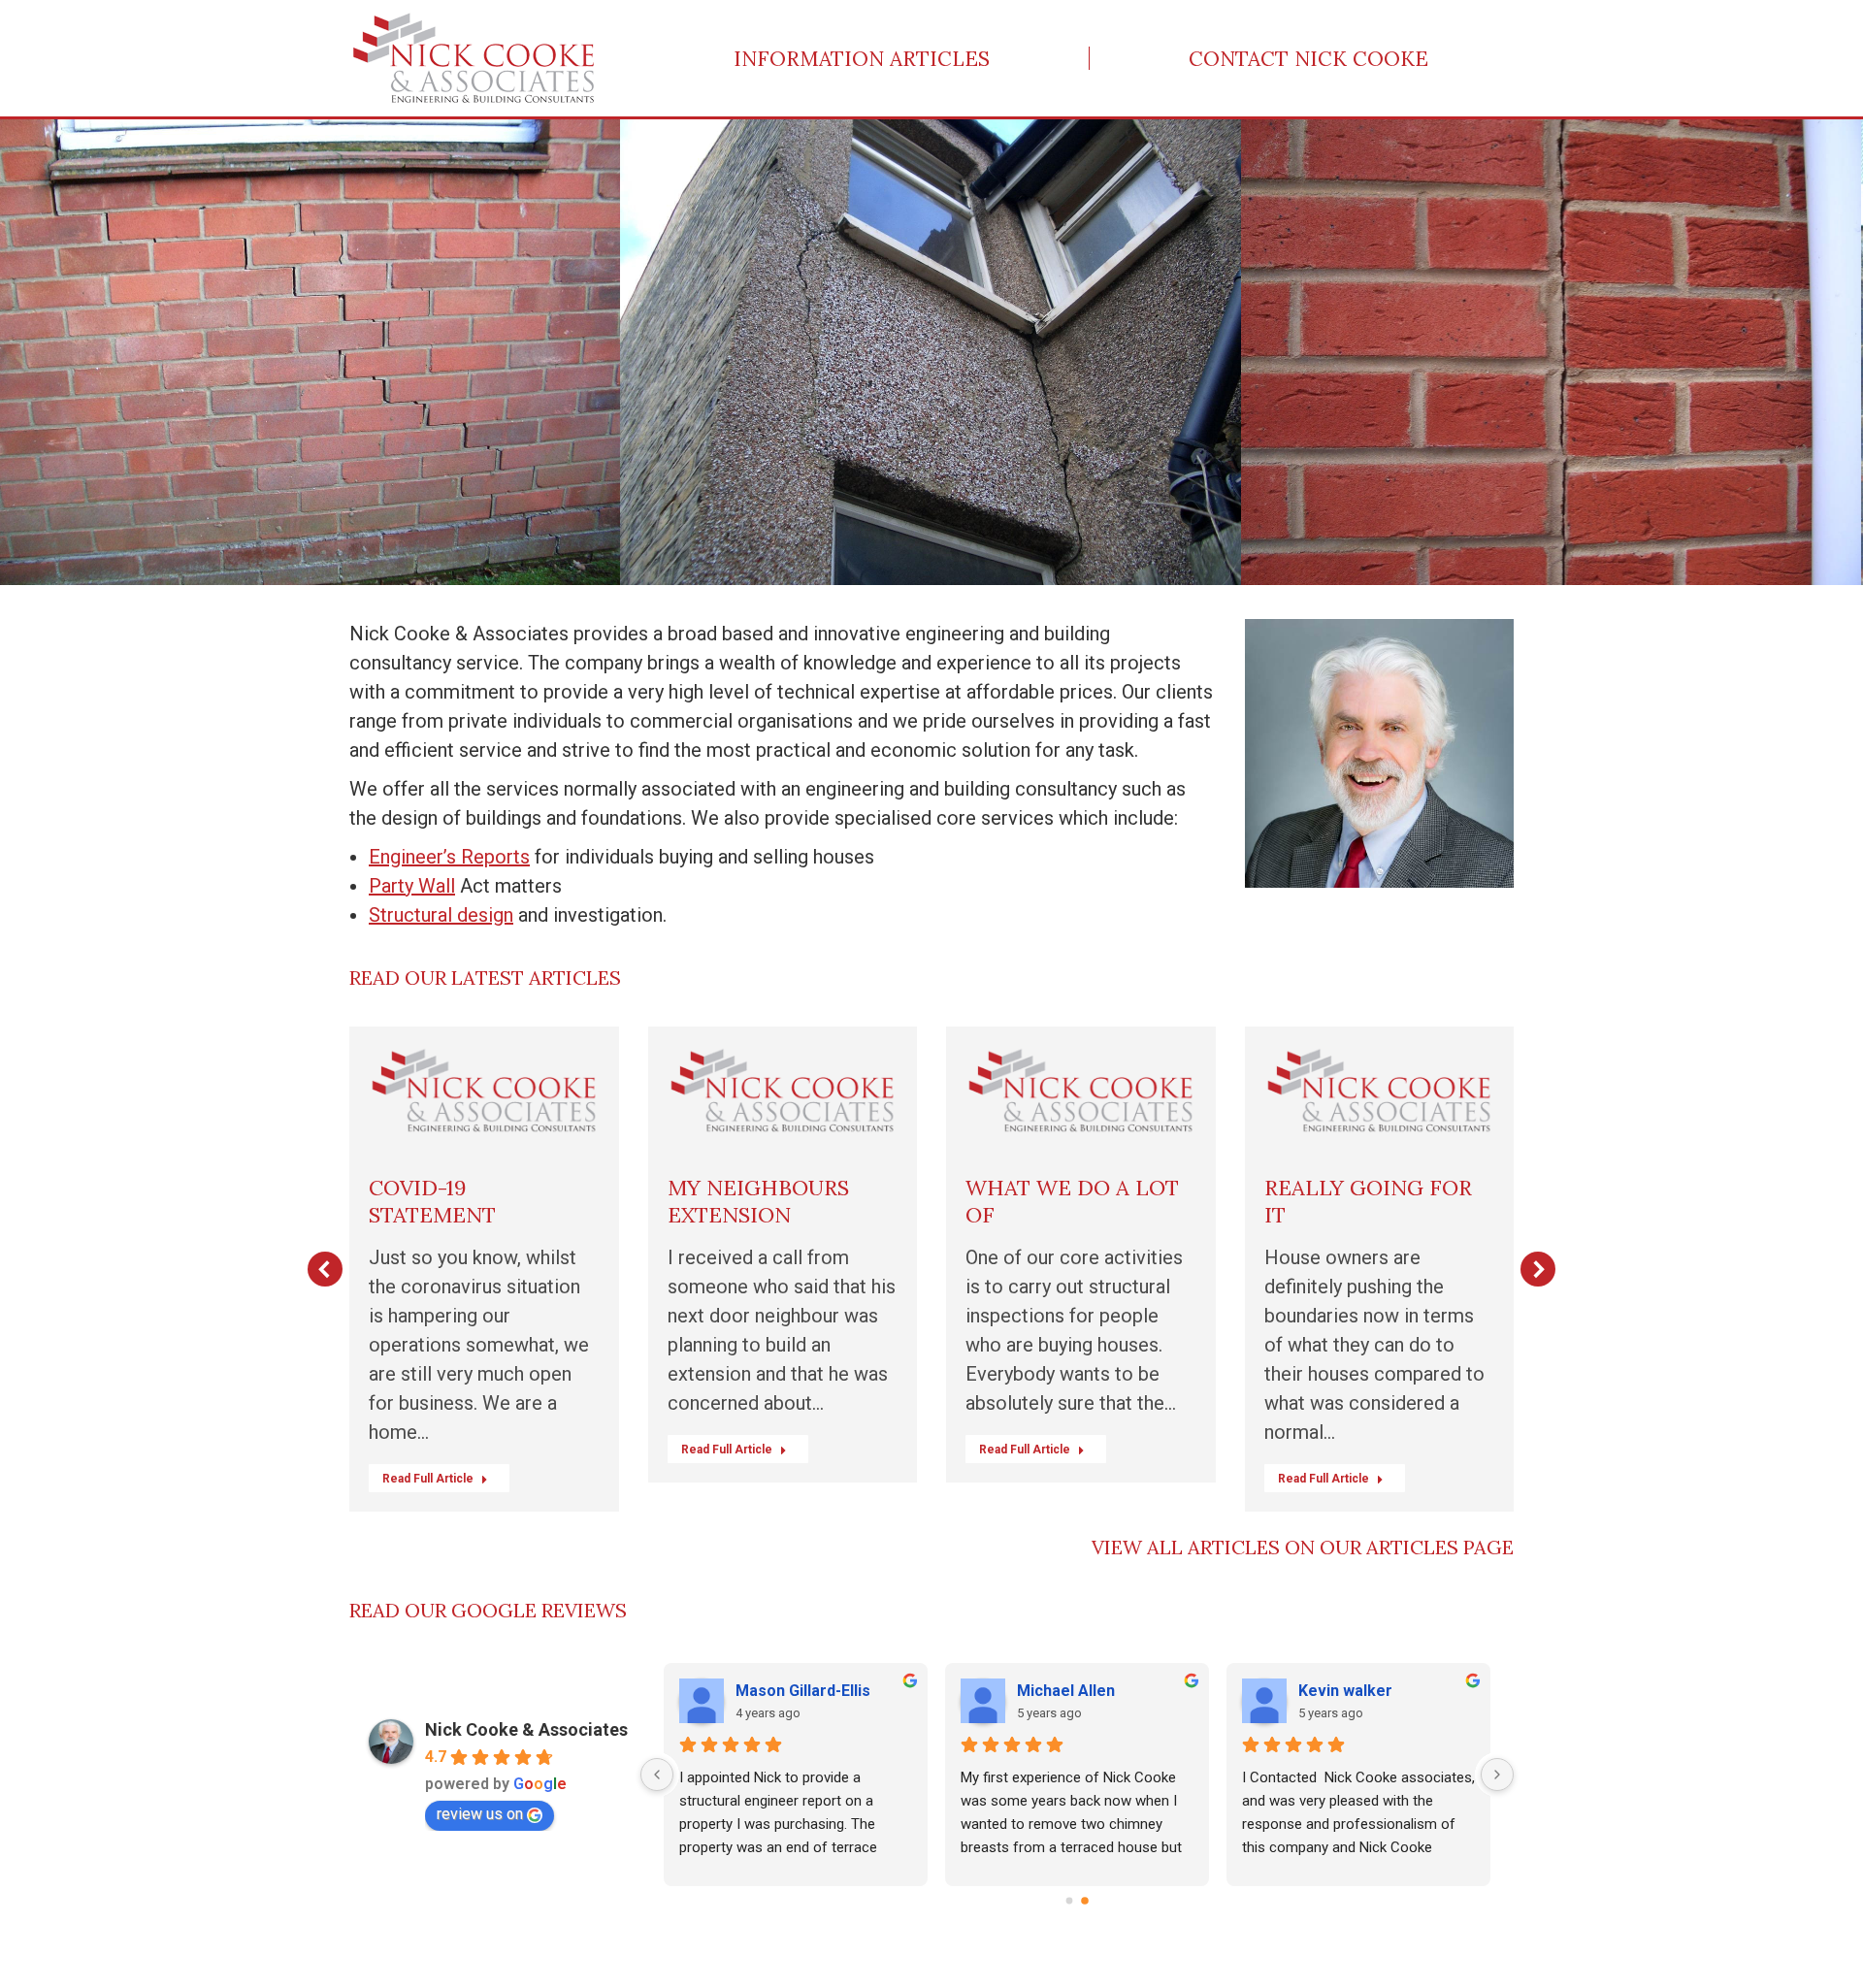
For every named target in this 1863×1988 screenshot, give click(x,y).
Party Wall (412, 886)
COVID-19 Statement (432, 1201)
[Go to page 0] (1069, 1902)
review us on (480, 1814)
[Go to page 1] (1085, 1901)
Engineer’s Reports (449, 857)
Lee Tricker (779, 1691)
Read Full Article (428, 1479)
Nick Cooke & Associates (526, 1729)
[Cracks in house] (311, 352)
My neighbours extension (758, 1201)
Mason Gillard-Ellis (1366, 1691)
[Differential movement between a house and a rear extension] (932, 352)
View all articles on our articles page (1303, 1547)
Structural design (441, 915)
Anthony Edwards (1080, 1691)
